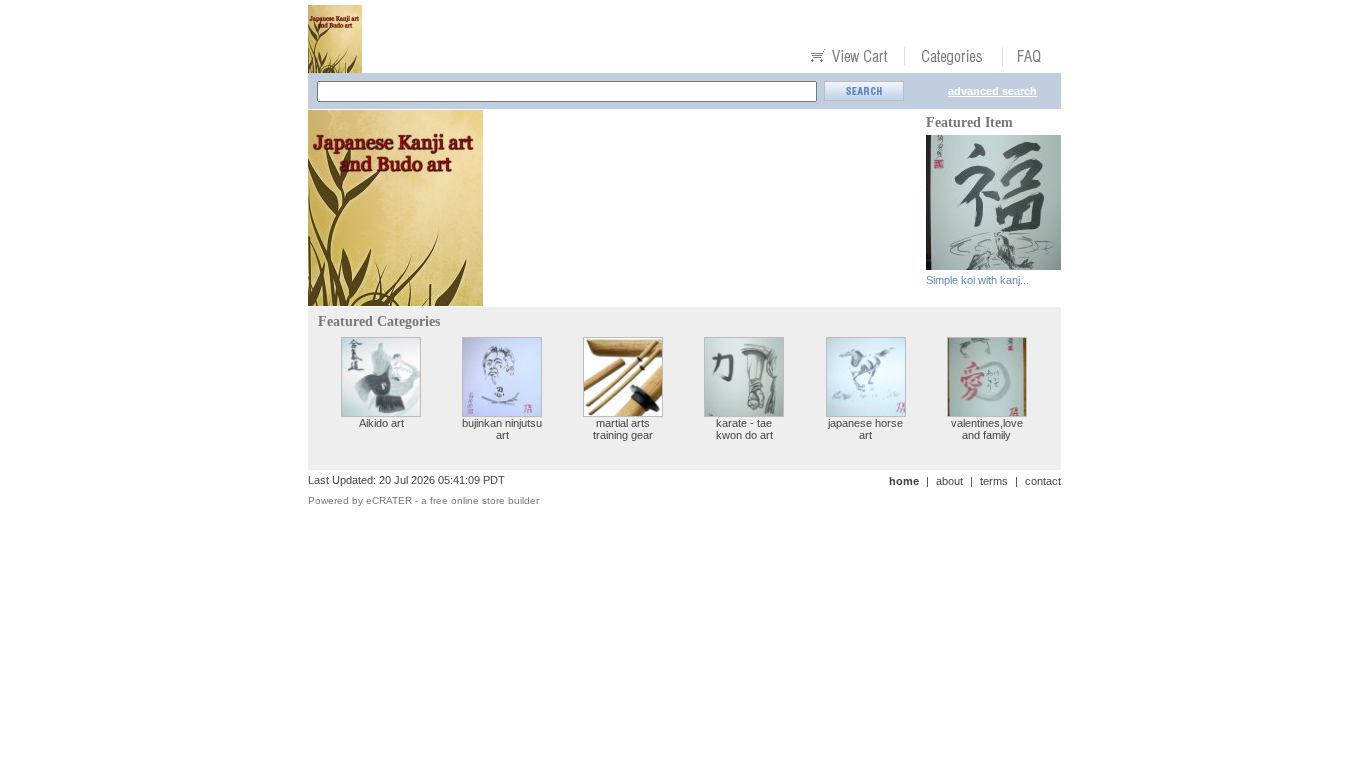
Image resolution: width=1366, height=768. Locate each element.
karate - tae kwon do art (744, 429)
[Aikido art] (381, 411)
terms (994, 481)
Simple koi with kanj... (977, 280)
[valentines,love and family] (987, 411)
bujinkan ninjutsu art (502, 429)
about (949, 481)
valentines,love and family (987, 429)
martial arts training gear (623, 429)
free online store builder (484, 500)
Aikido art (381, 423)
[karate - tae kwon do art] (744, 411)
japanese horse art (865, 429)
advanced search (992, 91)
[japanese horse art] (866, 411)
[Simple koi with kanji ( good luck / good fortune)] (993, 264)
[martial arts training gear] (623, 411)
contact (1043, 481)
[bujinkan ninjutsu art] (502, 411)
